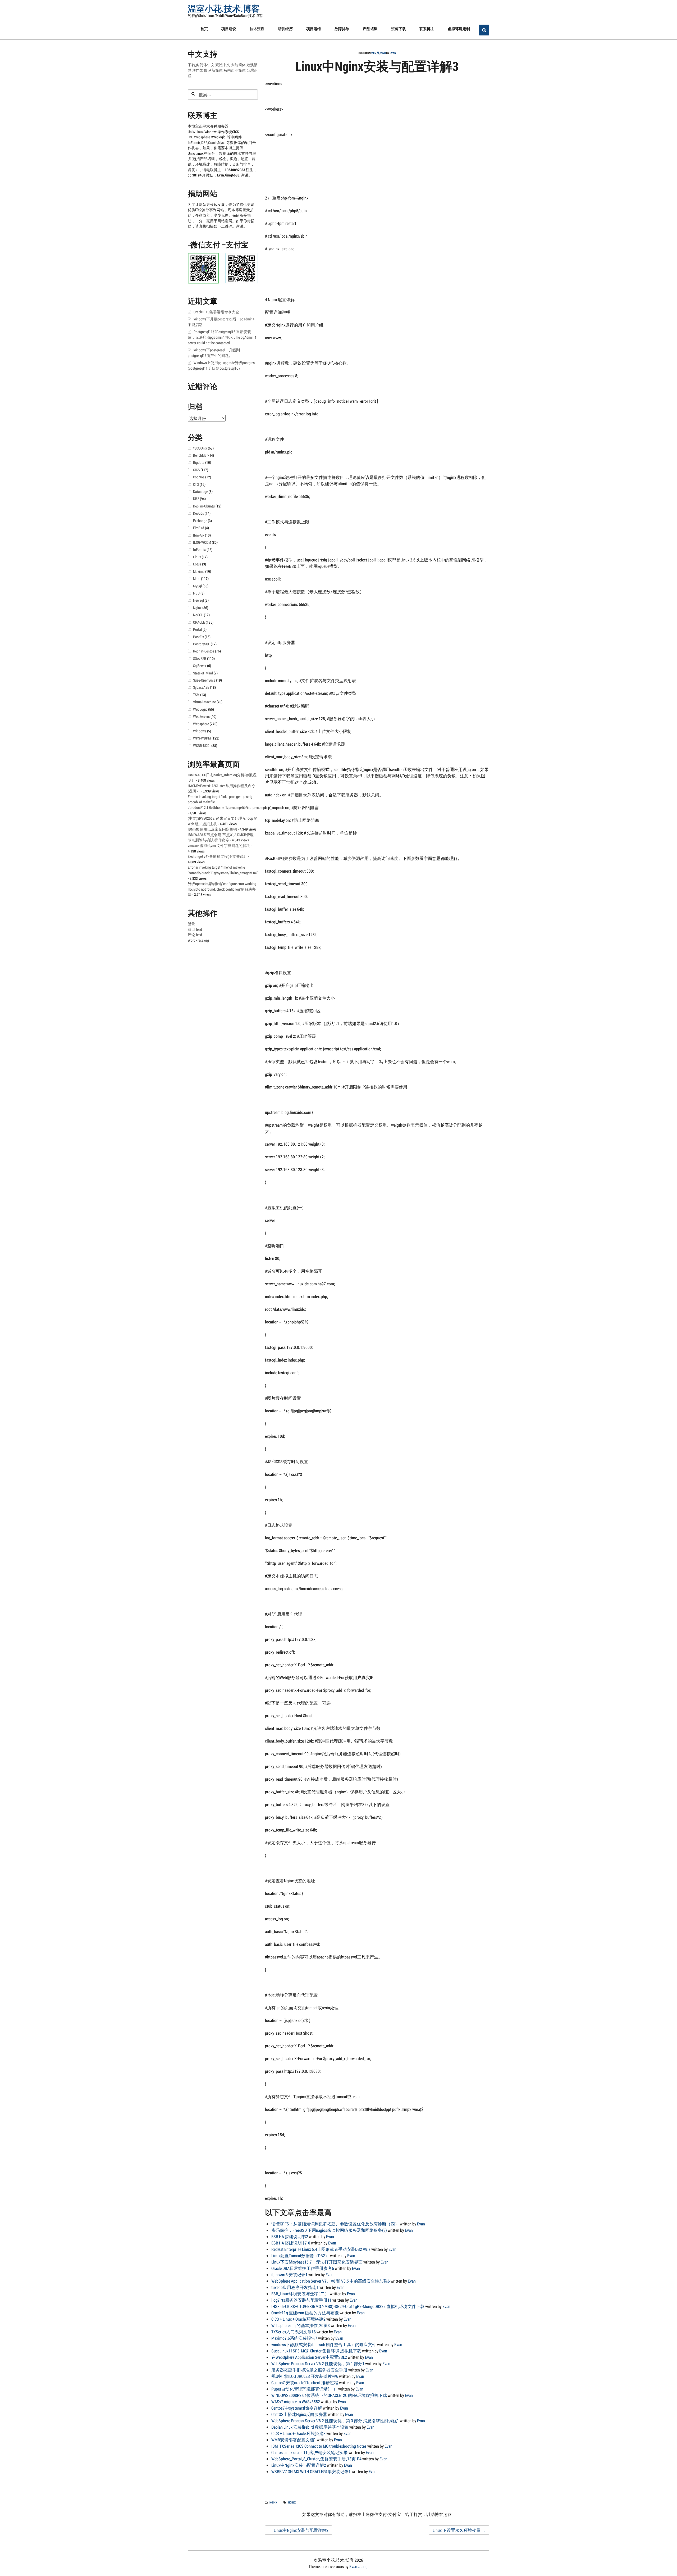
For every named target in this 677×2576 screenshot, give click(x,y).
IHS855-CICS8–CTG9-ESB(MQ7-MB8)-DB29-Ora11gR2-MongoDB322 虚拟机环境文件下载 (348, 2306)
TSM (196, 695)
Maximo (199, 572)
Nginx (273, 2502)
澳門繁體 (200, 70)
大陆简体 (238, 65)
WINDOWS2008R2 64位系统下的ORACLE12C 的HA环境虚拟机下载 (329, 2395)
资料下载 (399, 29)
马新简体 (215, 70)
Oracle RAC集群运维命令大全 (216, 312)
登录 (191, 924)
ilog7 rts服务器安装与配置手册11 (301, 2300)
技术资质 (257, 29)
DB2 (204, 143)
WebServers (201, 716)
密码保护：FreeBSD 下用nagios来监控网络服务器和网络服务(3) (329, 2230)
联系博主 (427, 29)
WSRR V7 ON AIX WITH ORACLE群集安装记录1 (311, 2471)
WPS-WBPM (202, 738)
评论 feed (195, 935)
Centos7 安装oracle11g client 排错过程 (305, 2382)
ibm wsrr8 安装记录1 (289, 2275)
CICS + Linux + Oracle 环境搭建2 (298, 2319)
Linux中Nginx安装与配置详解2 (299, 2465)
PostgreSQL (202, 644)
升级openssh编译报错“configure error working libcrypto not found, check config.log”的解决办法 (222, 889)
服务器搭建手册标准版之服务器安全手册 (309, 2370)
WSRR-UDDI (202, 746)
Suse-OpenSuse (204, 680)
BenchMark (201, 455)
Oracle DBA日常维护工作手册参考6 (303, 2268)
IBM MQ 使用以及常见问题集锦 (212, 829)
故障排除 (342, 29)
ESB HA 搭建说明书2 (290, 2236)
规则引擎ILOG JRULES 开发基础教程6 (305, 2376)
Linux (199, 132)
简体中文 (207, 65)
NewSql (198, 600)
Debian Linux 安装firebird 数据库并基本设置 (310, 2427)
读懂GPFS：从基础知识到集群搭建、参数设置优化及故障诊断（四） (335, 2224)
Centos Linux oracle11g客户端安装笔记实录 (310, 2452)
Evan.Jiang (358, 2566)
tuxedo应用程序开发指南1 (295, 2287)
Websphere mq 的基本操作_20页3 (301, 2325)
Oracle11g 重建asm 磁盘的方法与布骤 (305, 2313)
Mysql (222, 143)
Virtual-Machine (204, 702)
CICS (196, 470)
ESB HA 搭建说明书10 (291, 2243)
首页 (204, 29)
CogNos (199, 477)
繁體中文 (223, 65)
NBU (196, 593)
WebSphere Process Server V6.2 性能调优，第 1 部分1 (318, 2363)
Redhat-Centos (204, 651)
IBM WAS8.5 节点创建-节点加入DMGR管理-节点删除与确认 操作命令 (221, 838)
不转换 (193, 65)
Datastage (200, 492)
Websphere (202, 137)
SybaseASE (201, 687)
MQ (191, 137)
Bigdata (199, 462)
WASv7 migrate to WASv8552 (296, 2402)
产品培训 (370, 29)
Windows (200, 731)
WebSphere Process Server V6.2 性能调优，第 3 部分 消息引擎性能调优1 (335, 2421)
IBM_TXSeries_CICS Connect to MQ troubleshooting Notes (319, 2446)
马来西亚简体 (235, 70)
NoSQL (198, 615)
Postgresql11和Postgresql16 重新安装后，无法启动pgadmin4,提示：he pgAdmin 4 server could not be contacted (222, 337)
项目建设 (229, 29)
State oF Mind (203, 673)
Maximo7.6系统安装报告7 (294, 2338)
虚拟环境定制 (459, 29)
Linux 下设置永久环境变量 (459, 2530)
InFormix (199, 550)
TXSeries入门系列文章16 (294, 2332)
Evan (393, 53)
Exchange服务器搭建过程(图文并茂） (218, 856)
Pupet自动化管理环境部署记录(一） (304, 2389)
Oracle (213, 143)
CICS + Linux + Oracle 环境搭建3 (298, 2433)
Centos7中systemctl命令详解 (297, 2408)
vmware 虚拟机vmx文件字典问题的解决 (219, 846)
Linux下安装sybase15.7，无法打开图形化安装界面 (317, 2262)
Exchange (200, 521)
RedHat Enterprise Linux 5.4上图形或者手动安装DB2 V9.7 (321, 2249)
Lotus (197, 564)
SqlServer (200, 666)
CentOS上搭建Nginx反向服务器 (299, 2414)
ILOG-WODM (202, 542)
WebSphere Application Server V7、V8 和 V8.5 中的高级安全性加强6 (331, 2281)
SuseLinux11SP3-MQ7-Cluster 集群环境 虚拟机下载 (316, 2351)
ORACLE (199, 622)
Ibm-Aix (199, 535)
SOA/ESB (200, 659)
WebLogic (200, 709)
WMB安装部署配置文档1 (294, 2440)
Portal (197, 629)
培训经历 (285, 29)
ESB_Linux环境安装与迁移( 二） (300, 2294)
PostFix (198, 637)
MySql (197, 586)
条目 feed (195, 929)
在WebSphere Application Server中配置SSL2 (309, 2357)
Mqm (197, 579)
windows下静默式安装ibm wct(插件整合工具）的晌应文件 (324, 2344)
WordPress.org (198, 940)
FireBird (199, 528)
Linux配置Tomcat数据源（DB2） (300, 2255)
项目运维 (314, 29)
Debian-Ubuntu (204, 506)
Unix (191, 132)
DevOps (198, 513)
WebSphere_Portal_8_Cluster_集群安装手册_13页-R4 (316, 2459)
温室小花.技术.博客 (224, 8)
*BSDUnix (200, 448)
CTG (196, 484)
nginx (292, 2502)
